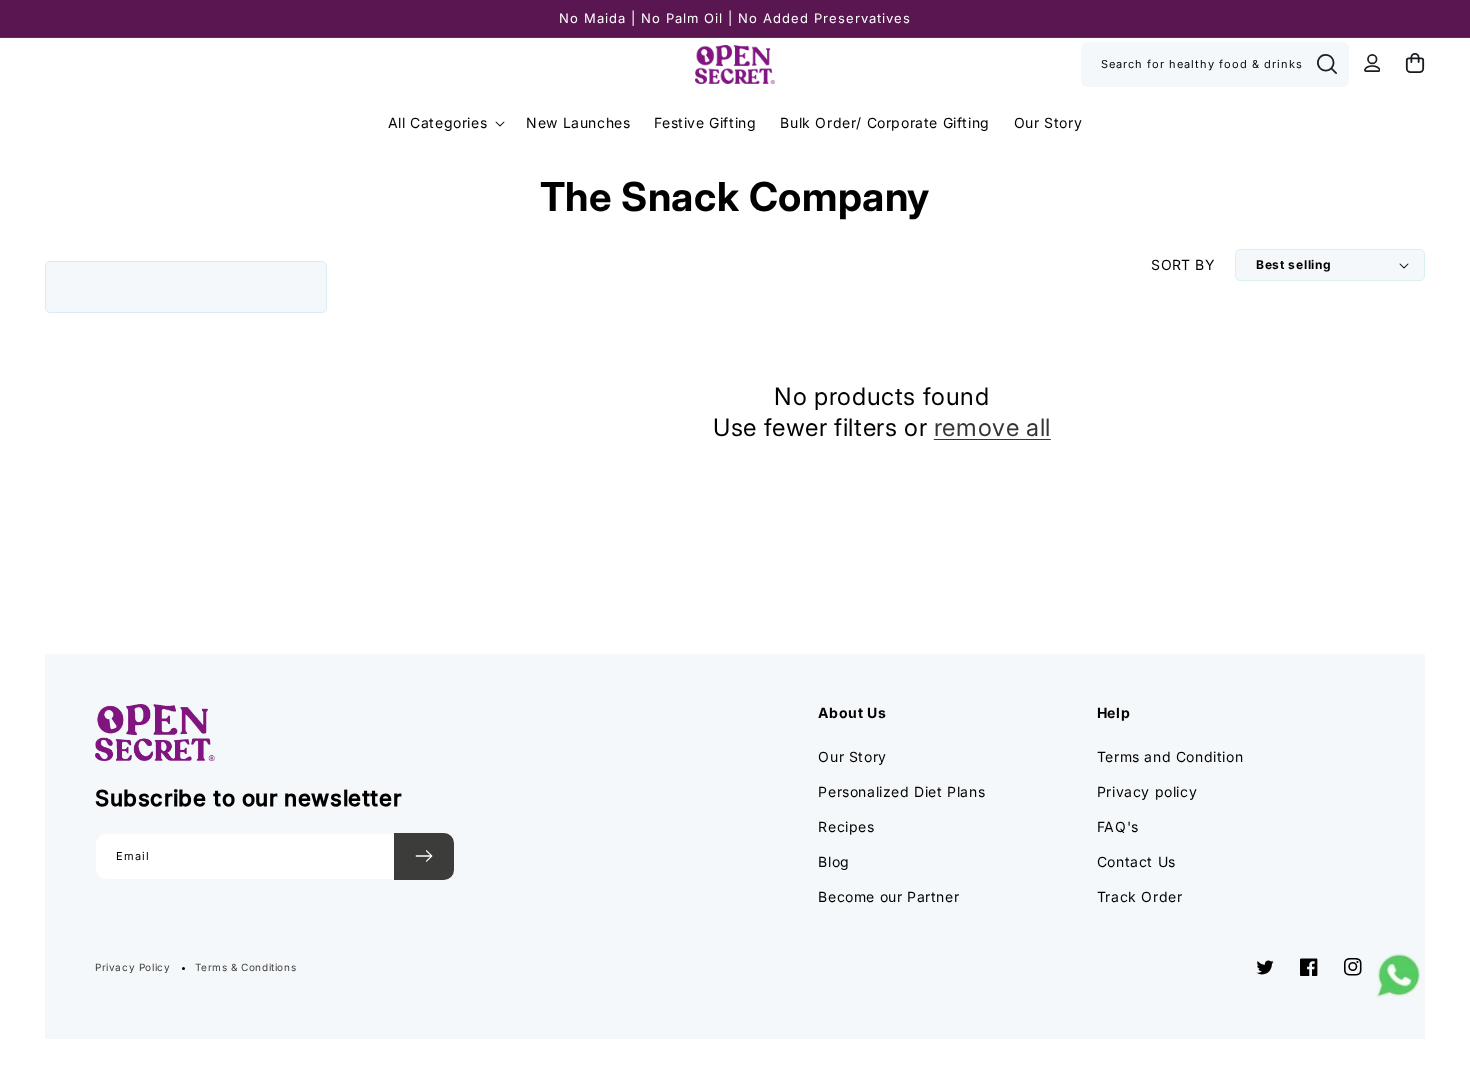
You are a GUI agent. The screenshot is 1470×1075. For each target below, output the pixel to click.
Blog (833, 861)
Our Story (852, 756)
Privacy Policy (132, 967)
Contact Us (1136, 861)
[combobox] (1215, 64)
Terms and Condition (1170, 756)
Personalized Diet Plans (901, 791)
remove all (992, 427)
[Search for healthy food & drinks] (1327, 64)
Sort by (1183, 264)
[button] (445, 123)
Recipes (846, 826)
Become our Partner (888, 896)
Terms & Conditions (245, 967)
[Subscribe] (424, 856)
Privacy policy (1147, 791)
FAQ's (1118, 826)
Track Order (1140, 896)
